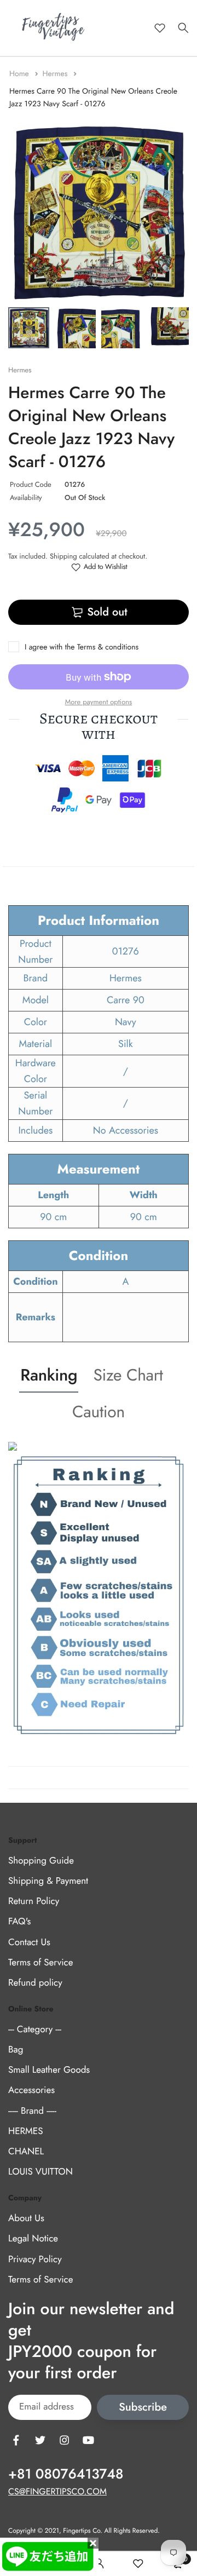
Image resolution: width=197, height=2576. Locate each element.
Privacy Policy (35, 2259)
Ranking (49, 1375)
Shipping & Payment (48, 1881)
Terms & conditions (108, 647)
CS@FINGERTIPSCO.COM (57, 2492)
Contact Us (29, 1942)
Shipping (63, 556)
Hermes (56, 74)
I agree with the (82, 647)
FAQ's (19, 1922)
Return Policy (34, 1902)
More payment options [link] (99, 702)
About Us (26, 2219)
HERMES (25, 2131)
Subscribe (143, 2408)
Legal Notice (33, 2239)
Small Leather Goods (49, 2071)
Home (20, 74)
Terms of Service (40, 1963)
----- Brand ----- (32, 2111)
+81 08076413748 (66, 2474)
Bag (16, 2050)
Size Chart (128, 1375)
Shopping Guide (41, 1861)
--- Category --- (35, 2029)
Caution (99, 1412)
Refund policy (35, 1983)
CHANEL (26, 2152)
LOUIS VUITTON (40, 2172)
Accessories (31, 2091)
